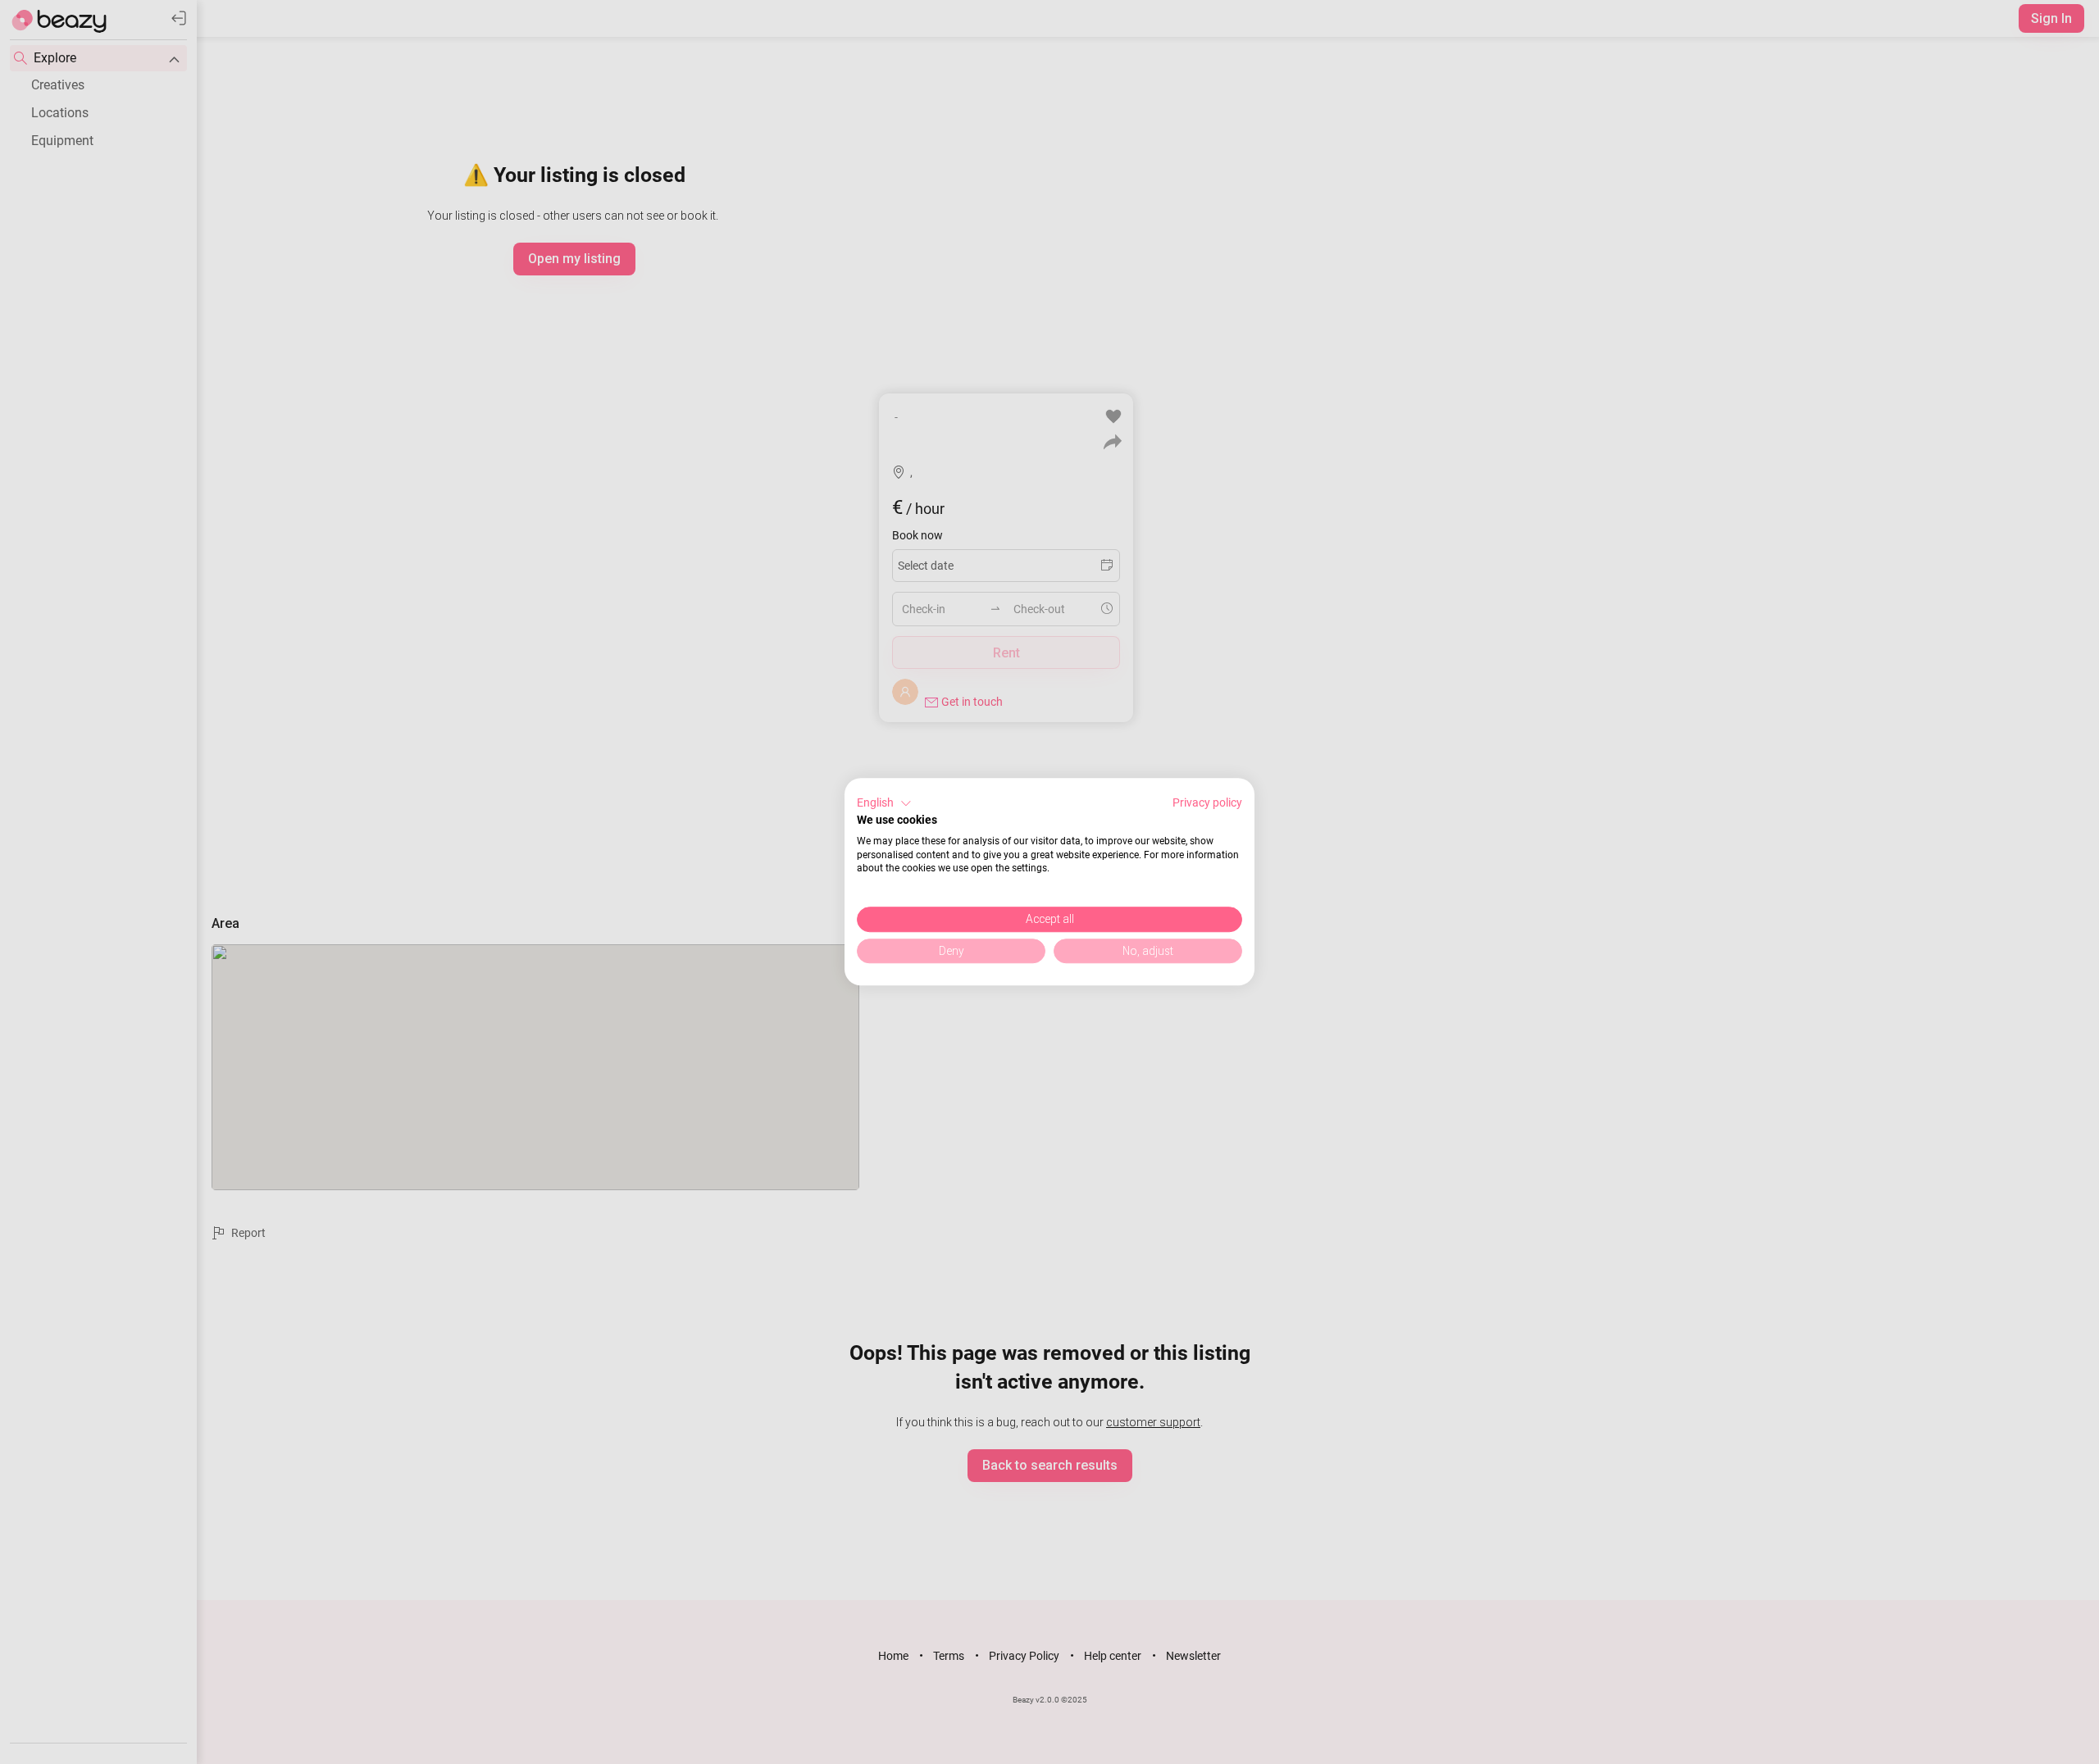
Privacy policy (1207, 802)
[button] (884, 803)
